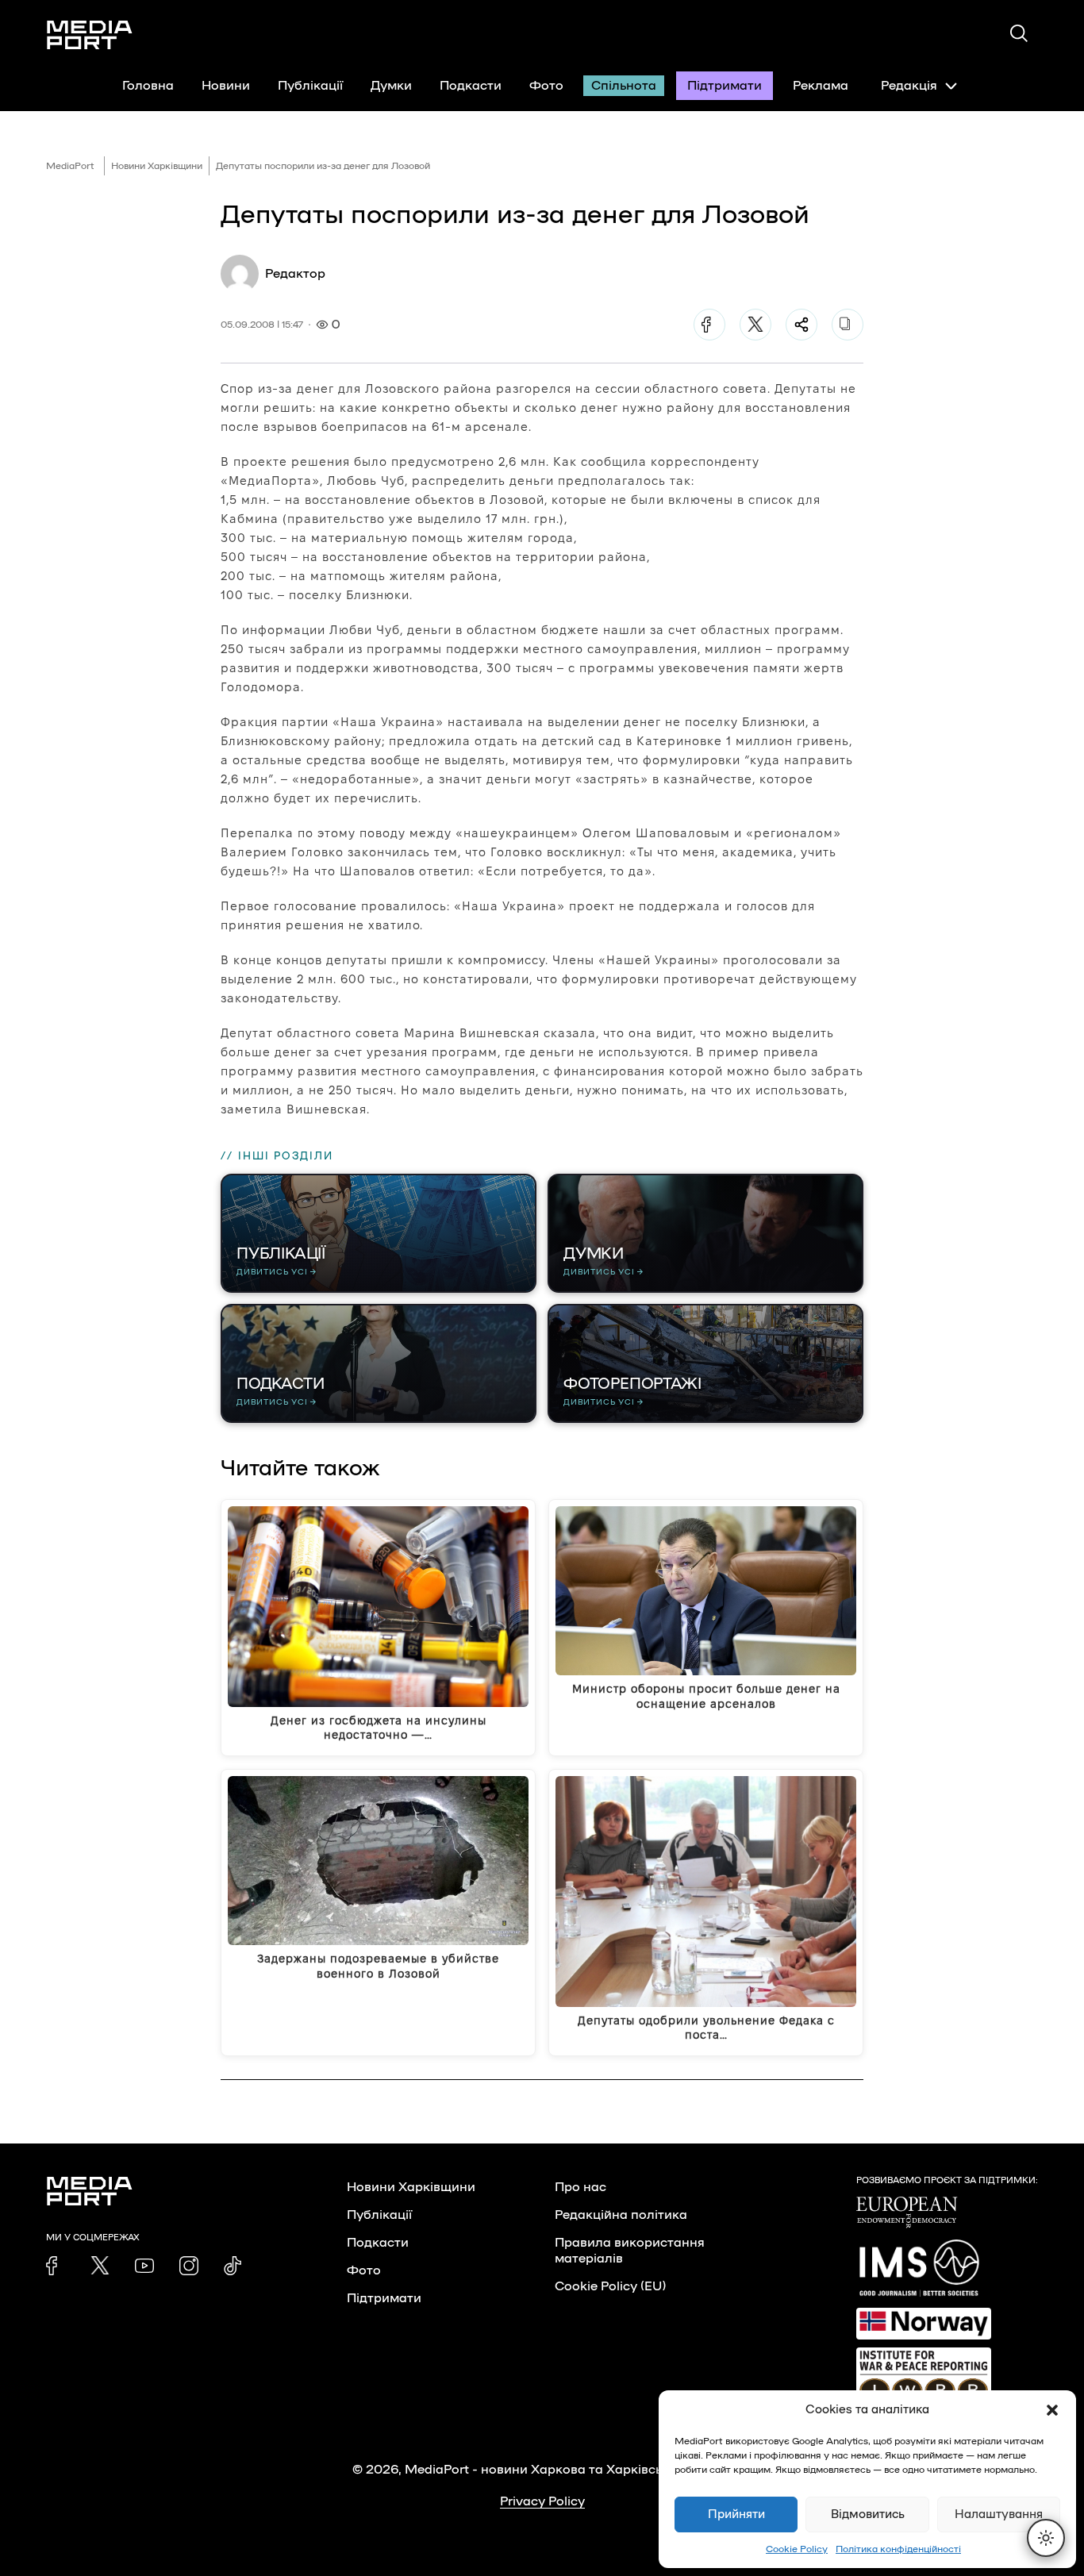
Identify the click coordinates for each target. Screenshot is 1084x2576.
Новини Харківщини (157, 166)
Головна (148, 86)
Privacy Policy (542, 2501)
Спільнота (624, 86)
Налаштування (999, 2514)
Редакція (909, 86)
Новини (226, 86)
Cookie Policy (797, 2549)
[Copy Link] (848, 325)
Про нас (580, 2187)
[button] (1052, 2410)
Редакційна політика (621, 2215)
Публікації (310, 86)
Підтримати (725, 86)
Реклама (821, 86)
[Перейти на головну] (90, 35)
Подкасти (471, 86)
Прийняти (736, 2514)
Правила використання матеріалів (630, 2251)
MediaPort (70, 166)
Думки (391, 86)
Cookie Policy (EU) (610, 2286)
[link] (56, 2266)
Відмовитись (868, 2514)
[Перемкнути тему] (1046, 2538)
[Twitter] (755, 325)
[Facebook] (709, 325)
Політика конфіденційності (898, 2549)
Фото (546, 86)
